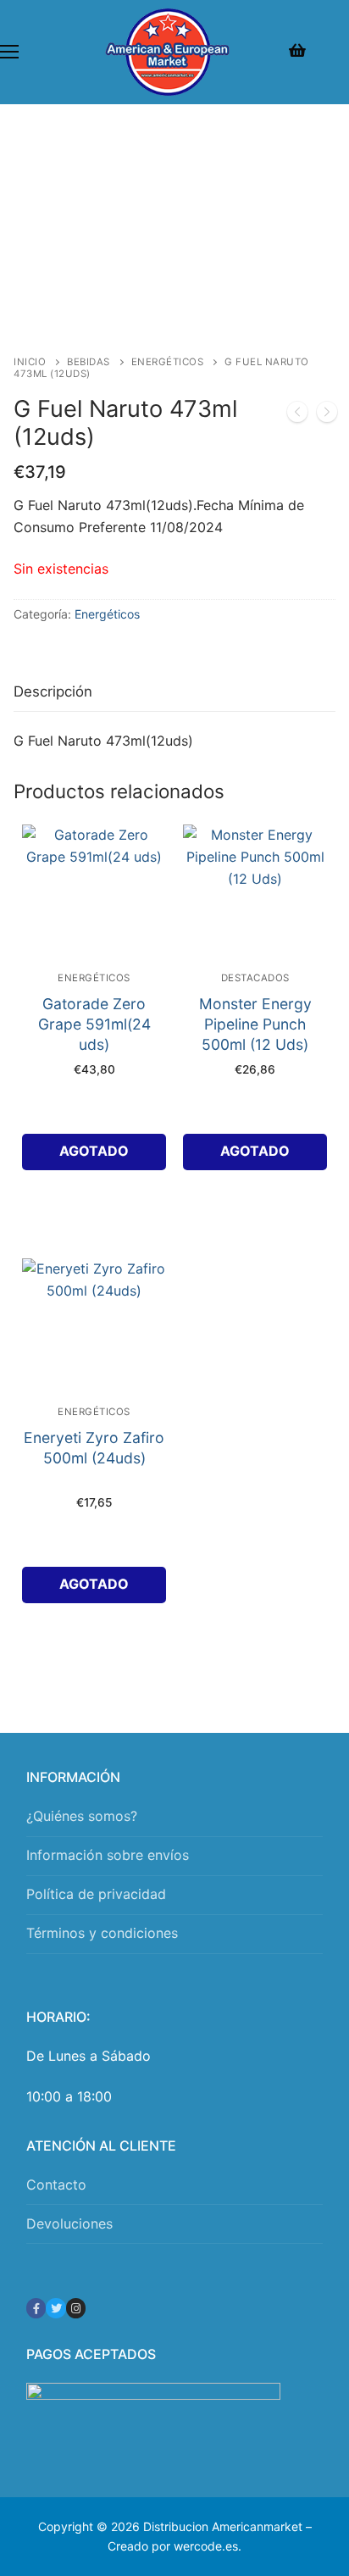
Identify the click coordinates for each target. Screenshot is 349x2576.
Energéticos (168, 362)
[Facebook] (36, 2308)
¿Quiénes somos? (82, 1816)
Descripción (53, 691)
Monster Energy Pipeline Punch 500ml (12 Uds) (255, 1024)
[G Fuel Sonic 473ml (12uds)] (297, 415)
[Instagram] (76, 2308)
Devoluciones (69, 2223)
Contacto (56, 2185)
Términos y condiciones (102, 1933)
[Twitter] (55, 2308)
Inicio (30, 362)
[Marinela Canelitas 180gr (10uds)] (327, 415)
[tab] (53, 693)
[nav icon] (9, 53)
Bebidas (89, 362)
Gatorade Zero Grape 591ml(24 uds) (94, 1024)
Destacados (255, 978)
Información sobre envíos (108, 1855)
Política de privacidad (96, 1894)
